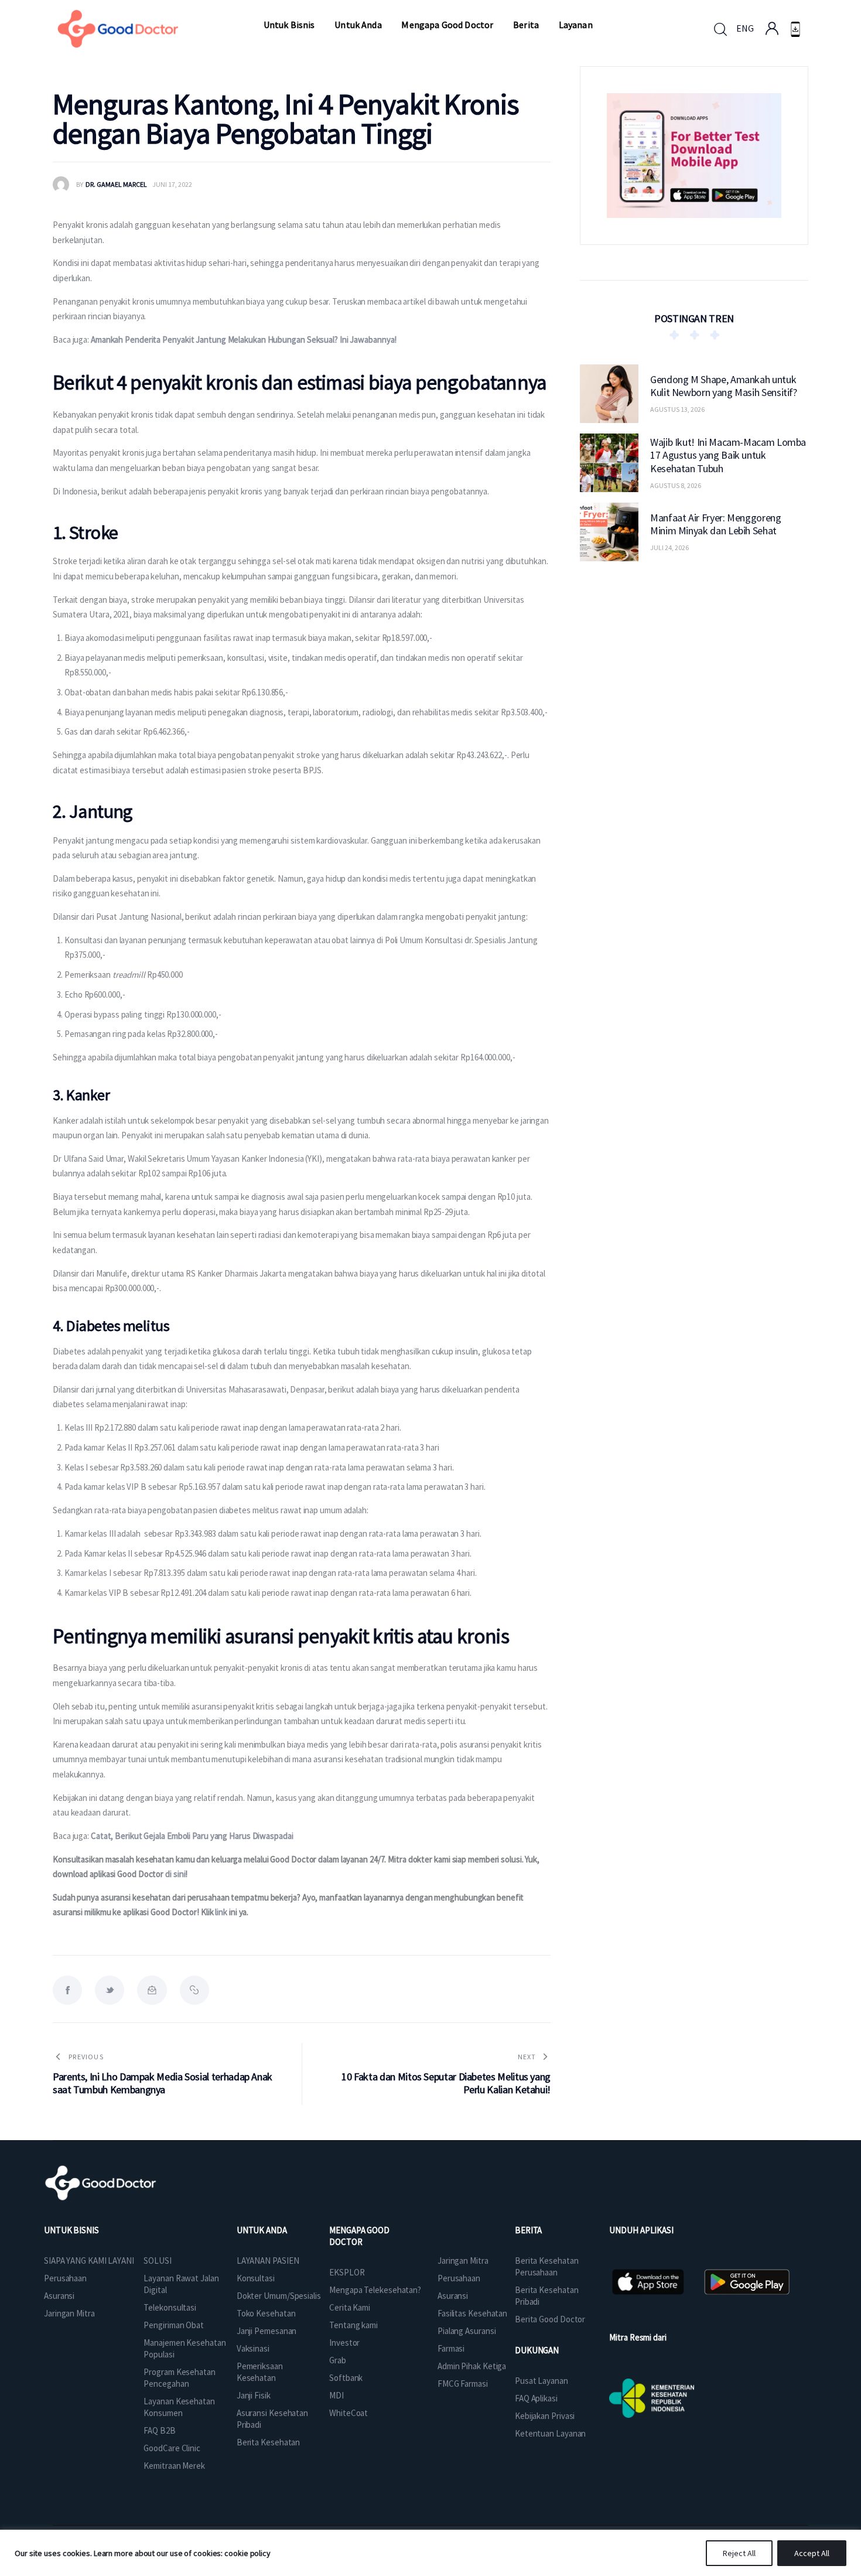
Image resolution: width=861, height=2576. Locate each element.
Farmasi (451, 2348)
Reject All (739, 2553)
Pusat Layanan (541, 2381)
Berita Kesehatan (268, 2442)
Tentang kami (353, 2325)
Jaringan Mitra (69, 2313)
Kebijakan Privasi (545, 2416)
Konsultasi (256, 2278)
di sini (175, 1874)
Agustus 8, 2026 (676, 485)
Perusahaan (65, 2278)
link (221, 1912)
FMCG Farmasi (463, 2384)
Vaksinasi (253, 2348)
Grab (338, 2360)
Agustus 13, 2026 (677, 409)
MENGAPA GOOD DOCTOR (359, 2236)
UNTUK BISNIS (71, 2230)
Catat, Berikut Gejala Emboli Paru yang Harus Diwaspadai (192, 1836)
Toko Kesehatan (266, 2313)
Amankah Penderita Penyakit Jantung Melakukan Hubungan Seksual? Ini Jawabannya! (244, 340)
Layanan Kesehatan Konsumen (179, 2407)
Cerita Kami (350, 2307)
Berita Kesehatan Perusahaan (546, 2266)
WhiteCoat (348, 2413)
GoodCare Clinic (172, 2448)
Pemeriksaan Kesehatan (260, 2372)
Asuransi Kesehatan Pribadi (272, 2419)
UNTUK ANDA (262, 2230)
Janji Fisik (254, 2395)
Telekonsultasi (170, 2307)
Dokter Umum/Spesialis (279, 2296)
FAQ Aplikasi (536, 2398)
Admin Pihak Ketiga (472, 2366)
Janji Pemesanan (267, 2331)
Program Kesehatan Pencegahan (179, 2378)
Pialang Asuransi (467, 2331)
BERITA (528, 2230)
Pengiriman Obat (174, 2325)
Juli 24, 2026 (669, 547)
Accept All (812, 2553)
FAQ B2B (159, 2430)
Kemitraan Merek (174, 2466)
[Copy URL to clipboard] (194, 1990)
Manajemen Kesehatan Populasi (184, 2348)
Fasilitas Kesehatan (472, 2313)
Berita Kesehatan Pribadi (546, 2296)
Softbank (346, 2378)
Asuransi (59, 2296)
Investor (344, 2343)
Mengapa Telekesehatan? (375, 2290)
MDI (336, 2395)
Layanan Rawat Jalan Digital (181, 2284)
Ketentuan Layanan (550, 2433)
